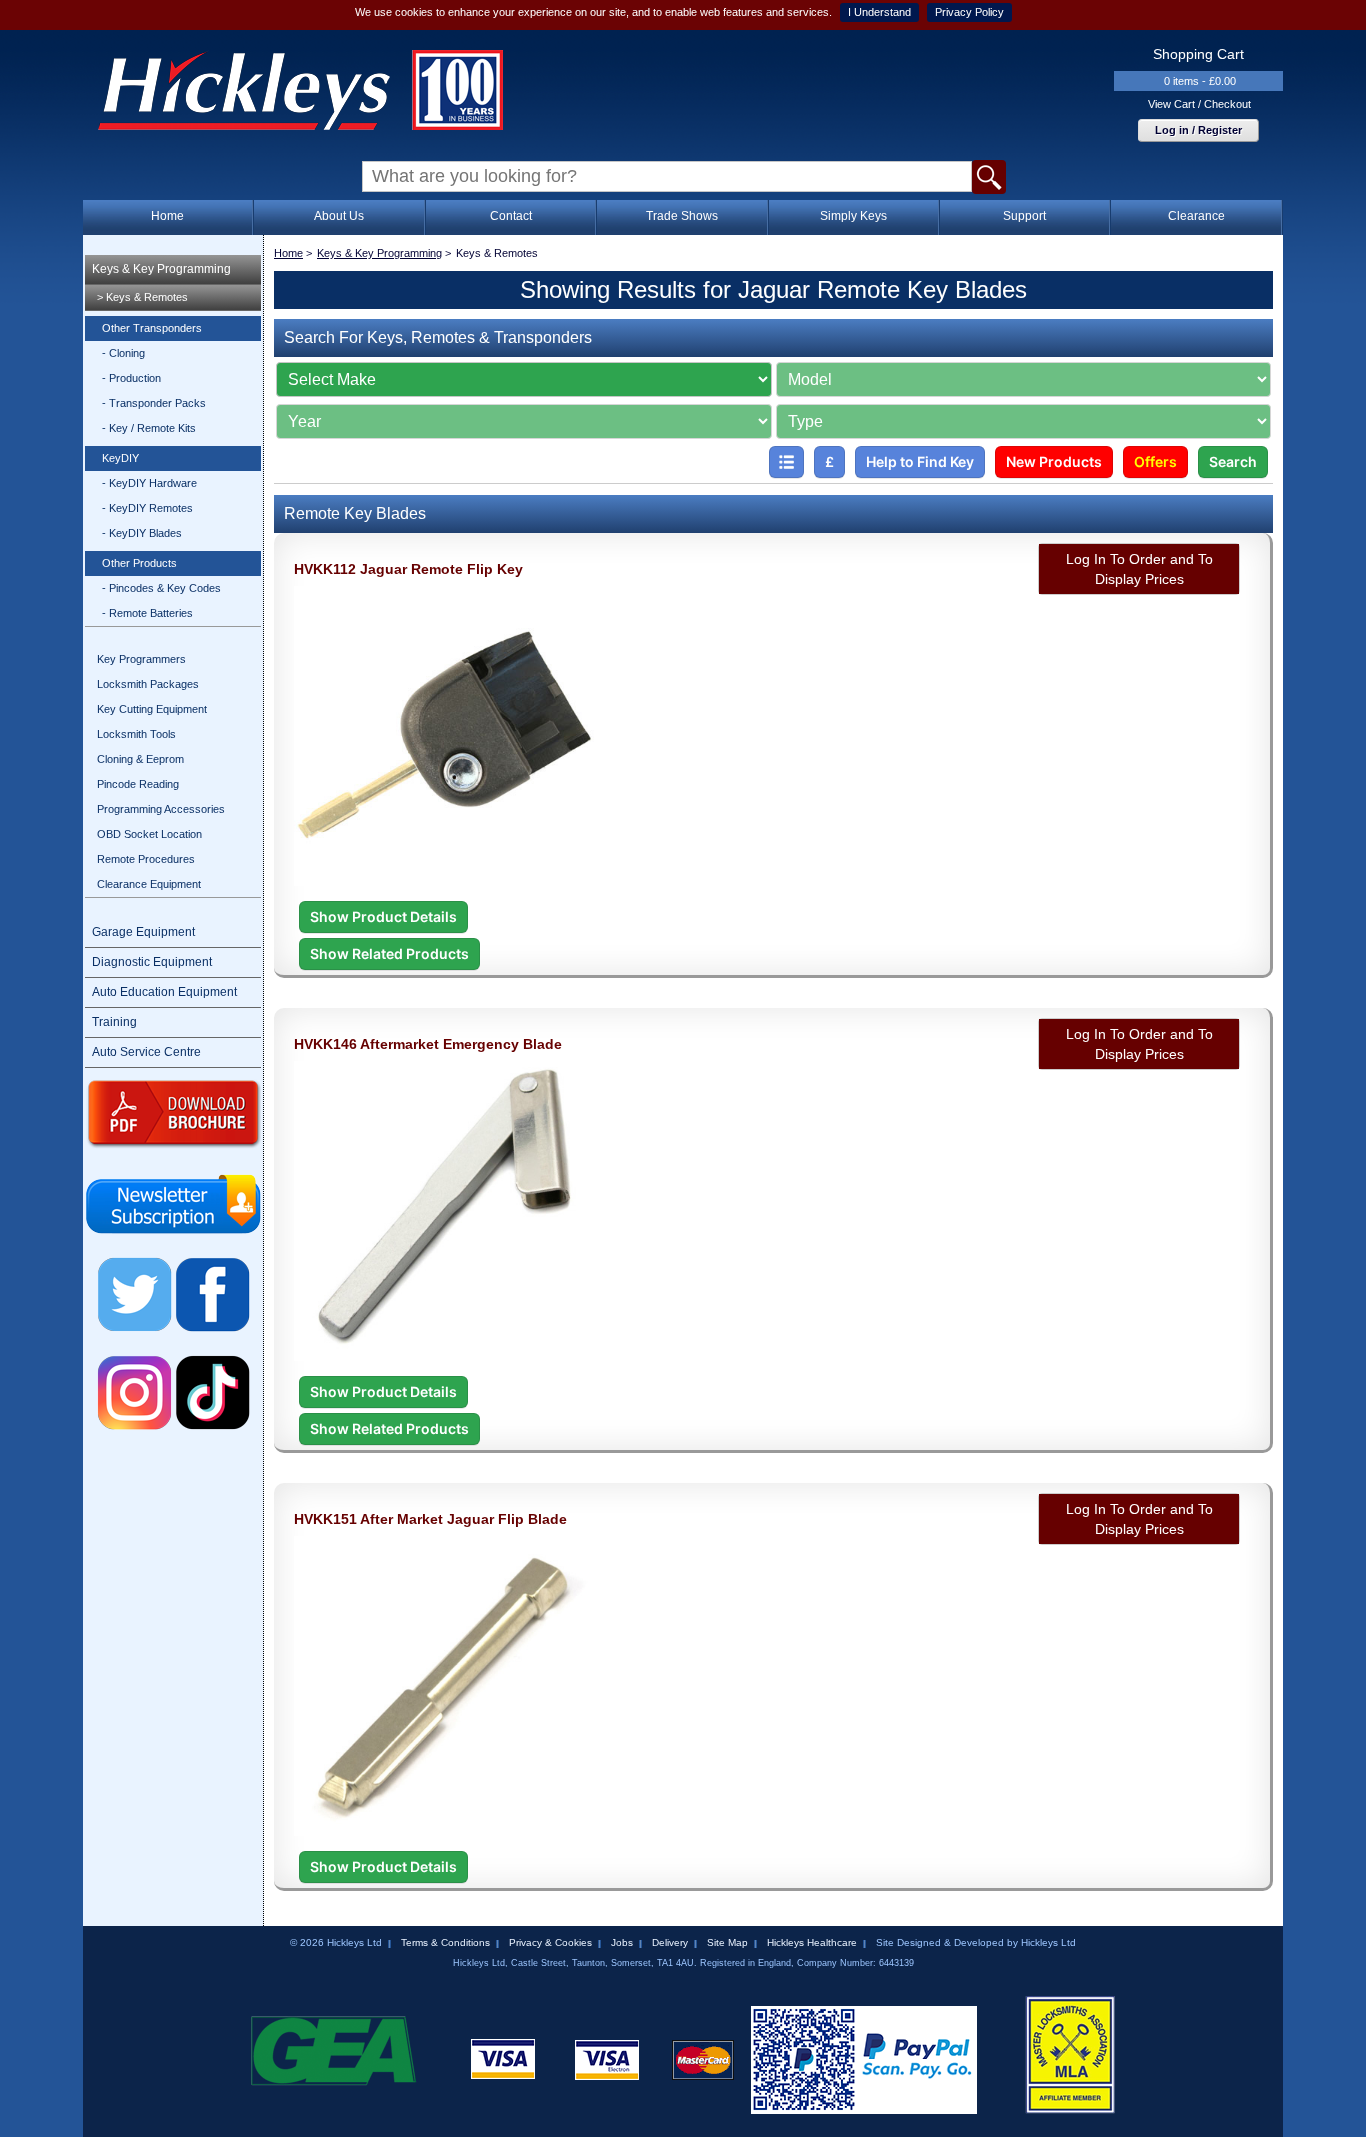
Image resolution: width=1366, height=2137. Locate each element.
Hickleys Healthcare (812, 1942)
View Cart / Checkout (1199, 104)
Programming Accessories (161, 809)
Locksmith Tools (136, 734)
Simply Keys (853, 216)
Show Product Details (383, 916)
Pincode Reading (138, 784)
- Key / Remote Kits (149, 428)
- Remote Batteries (147, 613)
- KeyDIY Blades (142, 533)
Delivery (670, 1942)
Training (114, 1022)
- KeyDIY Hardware (149, 483)
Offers (1155, 461)
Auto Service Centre (146, 1052)
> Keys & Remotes (142, 297)
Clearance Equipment (149, 884)
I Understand (879, 12)
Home (167, 216)
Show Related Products (389, 953)
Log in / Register (1198, 130)
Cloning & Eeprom (140, 759)
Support (1024, 216)
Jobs (622, 1942)
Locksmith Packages (148, 684)
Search (1233, 461)
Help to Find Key (920, 461)
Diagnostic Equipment (152, 962)
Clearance (1196, 216)
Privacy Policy (969, 12)
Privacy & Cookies (550, 1942)
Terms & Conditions (445, 1942)
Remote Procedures (146, 859)
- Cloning (123, 353)
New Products (1054, 461)
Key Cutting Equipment (152, 709)
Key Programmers (141, 659)
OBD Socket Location (149, 834)
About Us (339, 216)
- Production (131, 378)
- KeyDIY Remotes (147, 508)
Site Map (727, 1942)
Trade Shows (682, 216)
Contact (511, 216)
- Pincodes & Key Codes (161, 588)
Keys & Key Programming (161, 269)
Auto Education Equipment (164, 992)
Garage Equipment (143, 932)
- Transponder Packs (154, 403)
